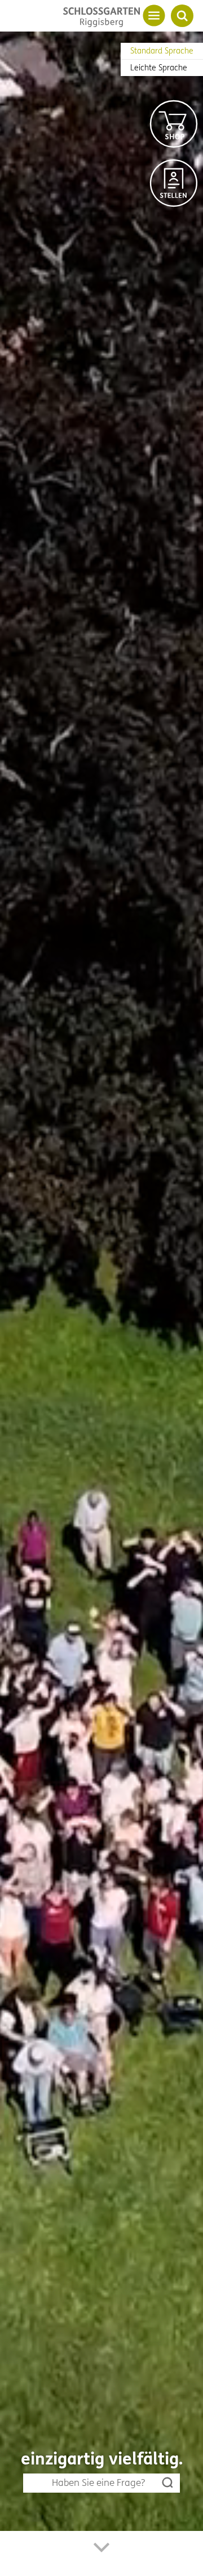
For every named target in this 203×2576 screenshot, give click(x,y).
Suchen (168, 2483)
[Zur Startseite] (101, 17)
